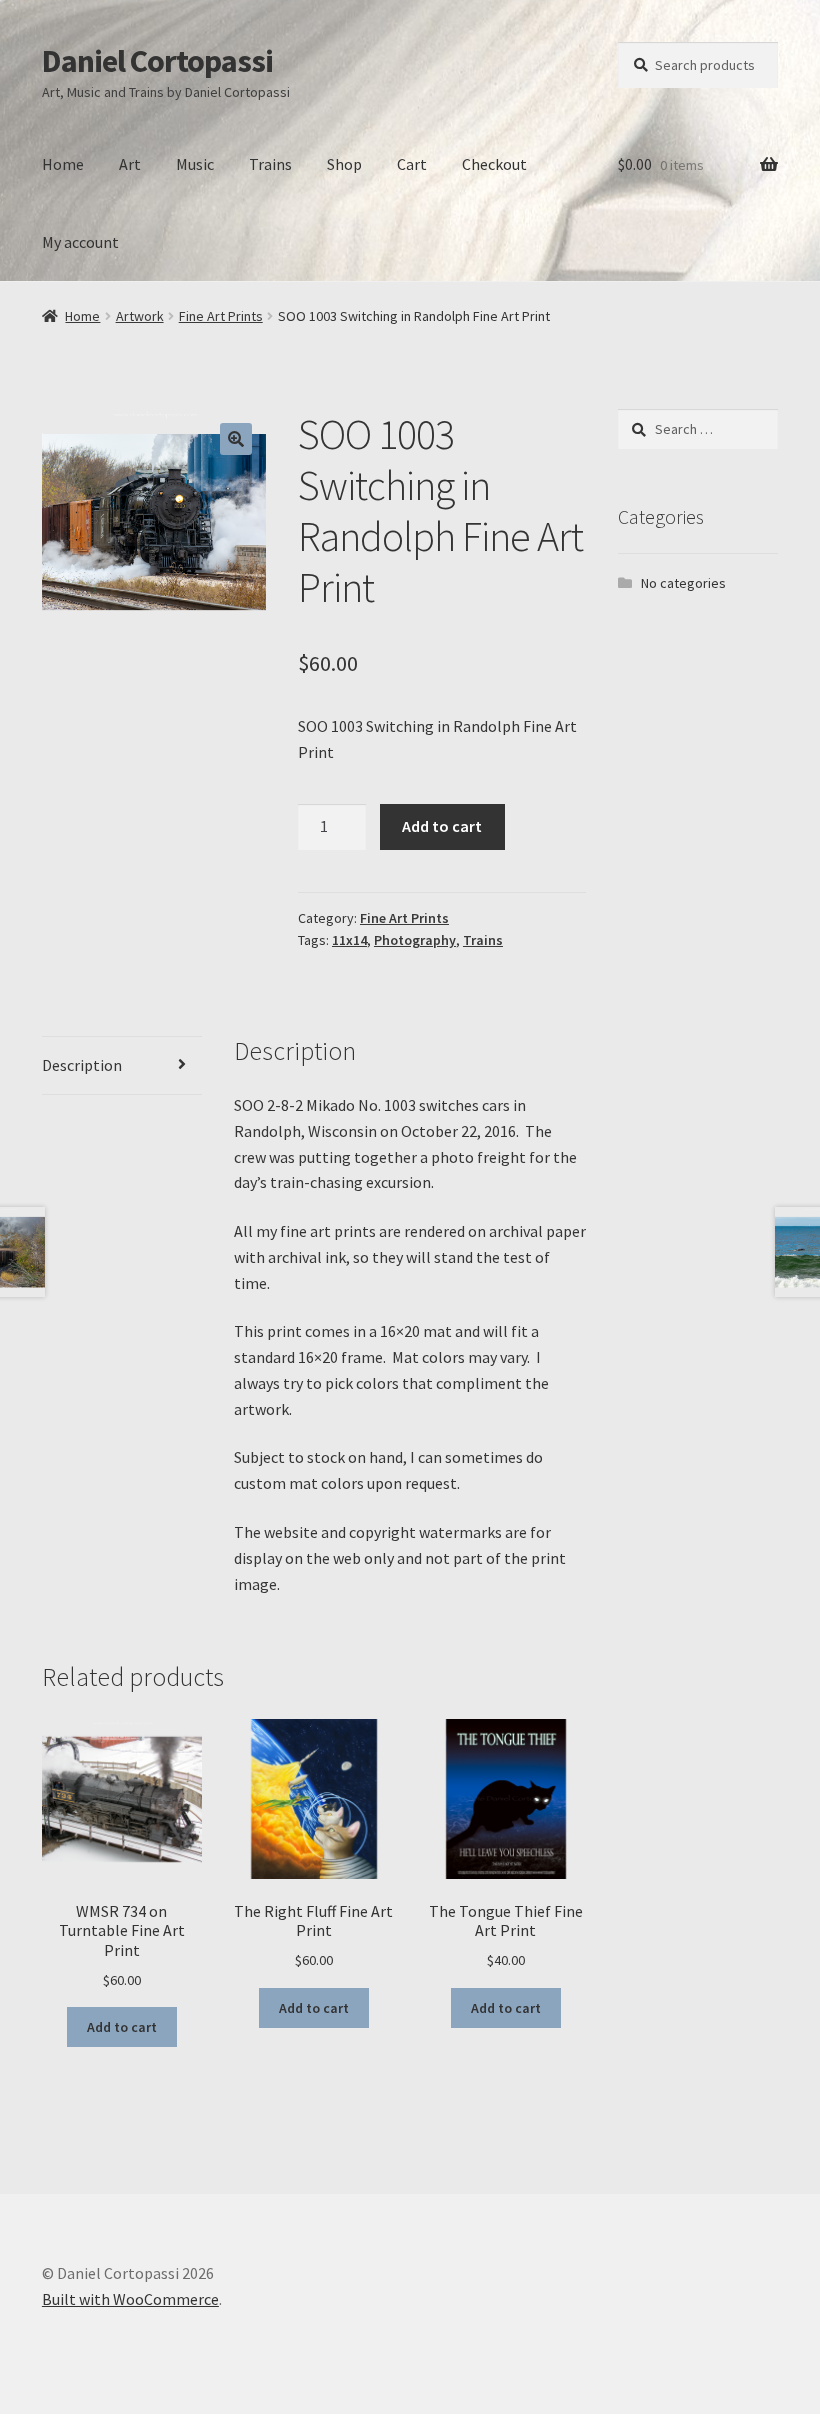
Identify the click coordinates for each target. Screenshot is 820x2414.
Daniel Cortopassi (157, 61)
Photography (415, 940)
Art (130, 164)
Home (63, 164)
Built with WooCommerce (130, 2299)
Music (195, 164)
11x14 (349, 940)
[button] (236, 439)
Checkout (494, 164)
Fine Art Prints (221, 316)
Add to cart (442, 826)
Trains (270, 164)
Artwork (140, 316)
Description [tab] (82, 1065)
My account (80, 242)
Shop (344, 164)
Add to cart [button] (122, 2027)
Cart (412, 164)
